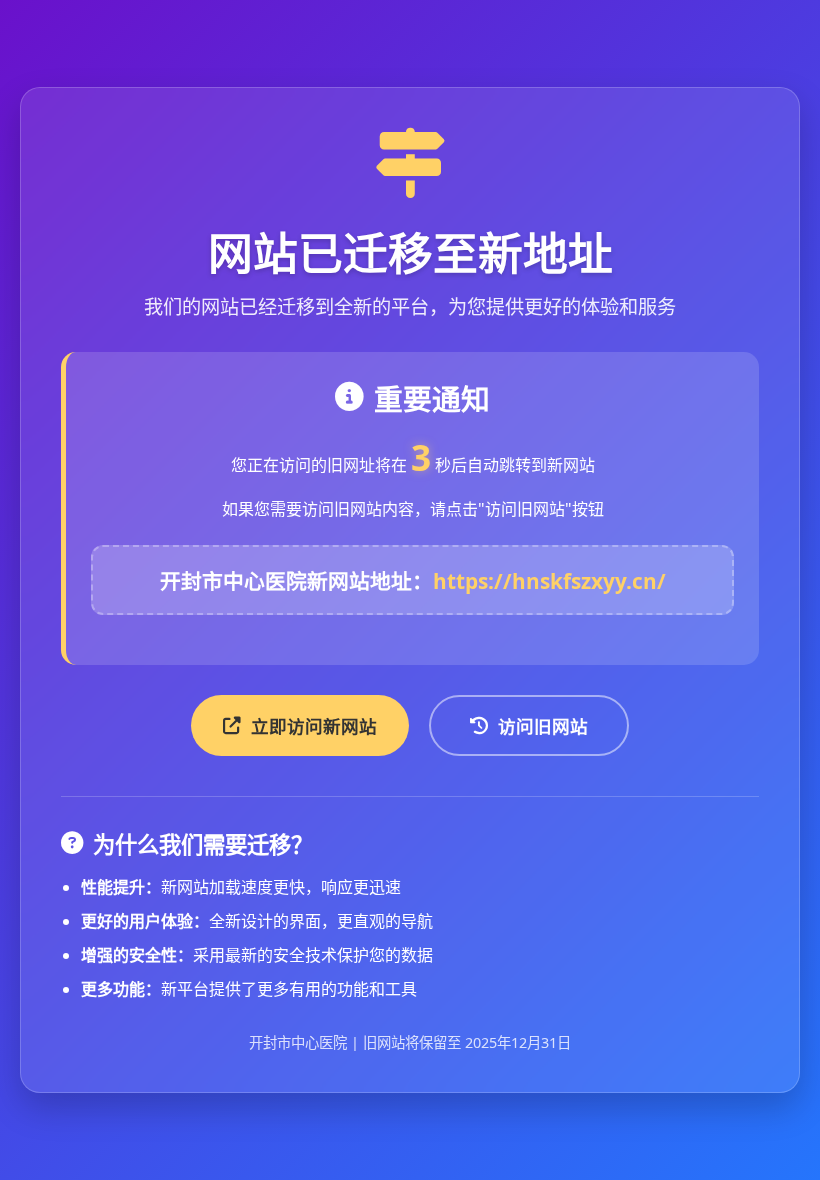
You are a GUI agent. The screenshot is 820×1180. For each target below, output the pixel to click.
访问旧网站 (543, 726)
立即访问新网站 (314, 726)
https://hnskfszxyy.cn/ (549, 581)
